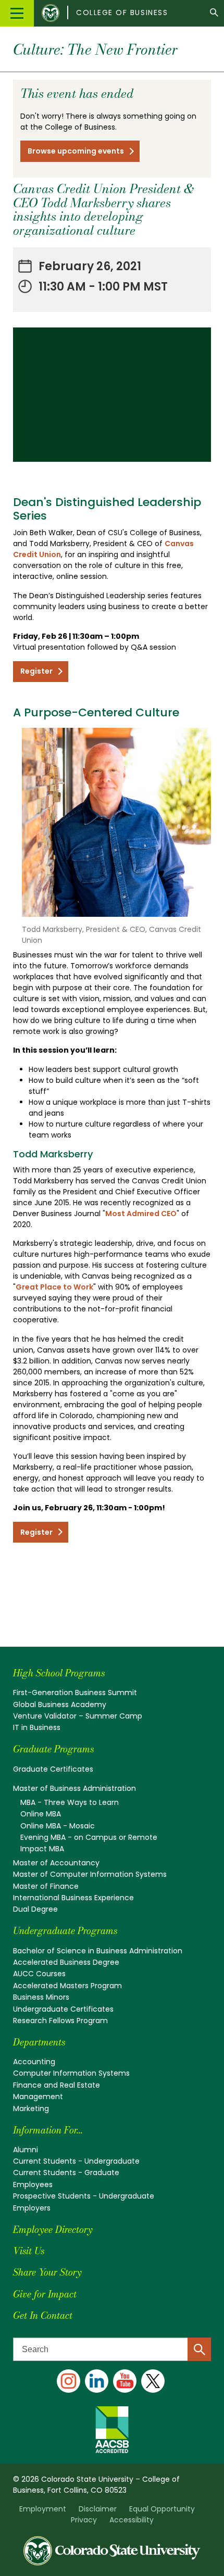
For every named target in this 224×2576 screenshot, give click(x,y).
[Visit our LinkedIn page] (97, 2381)
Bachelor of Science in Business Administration (98, 1951)
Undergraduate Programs (65, 1931)
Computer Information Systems (71, 2073)
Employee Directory (53, 2230)
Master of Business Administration (74, 1788)
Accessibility (132, 2520)
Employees (33, 2184)
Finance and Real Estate (57, 2085)
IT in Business (37, 1727)
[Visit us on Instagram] (69, 2381)
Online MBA (41, 1814)
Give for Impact (45, 2294)
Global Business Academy (60, 1704)
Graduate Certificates (53, 1769)
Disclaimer (98, 2509)
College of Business (122, 12)
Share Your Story (47, 2272)
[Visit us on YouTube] (125, 2381)
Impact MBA (42, 1849)
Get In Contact (43, 2315)
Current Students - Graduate (66, 2173)
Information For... (48, 2130)
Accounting (34, 2062)
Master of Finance (46, 1886)
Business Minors (41, 1997)
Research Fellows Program (60, 2021)
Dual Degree (35, 1909)
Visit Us (29, 2251)
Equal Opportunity (162, 2509)
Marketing (31, 2108)
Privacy (84, 2520)
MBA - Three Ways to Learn (70, 1802)
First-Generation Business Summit (75, 1693)
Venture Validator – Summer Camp (78, 1716)
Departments (39, 2042)
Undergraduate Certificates (63, 2009)
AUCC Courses (39, 1974)
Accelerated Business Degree (66, 1962)
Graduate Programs (53, 1749)
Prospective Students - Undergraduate (84, 2196)
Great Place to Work (54, 1287)
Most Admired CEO (141, 1214)
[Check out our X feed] (153, 2381)
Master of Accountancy (56, 1863)
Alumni (26, 2150)
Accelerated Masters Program (67, 1986)
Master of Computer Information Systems (90, 1874)
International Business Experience (73, 1898)
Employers (32, 2208)
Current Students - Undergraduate (76, 2161)
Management (38, 2097)
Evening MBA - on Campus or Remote (89, 1837)
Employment (43, 2509)
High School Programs (59, 1673)
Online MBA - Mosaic (58, 1826)
